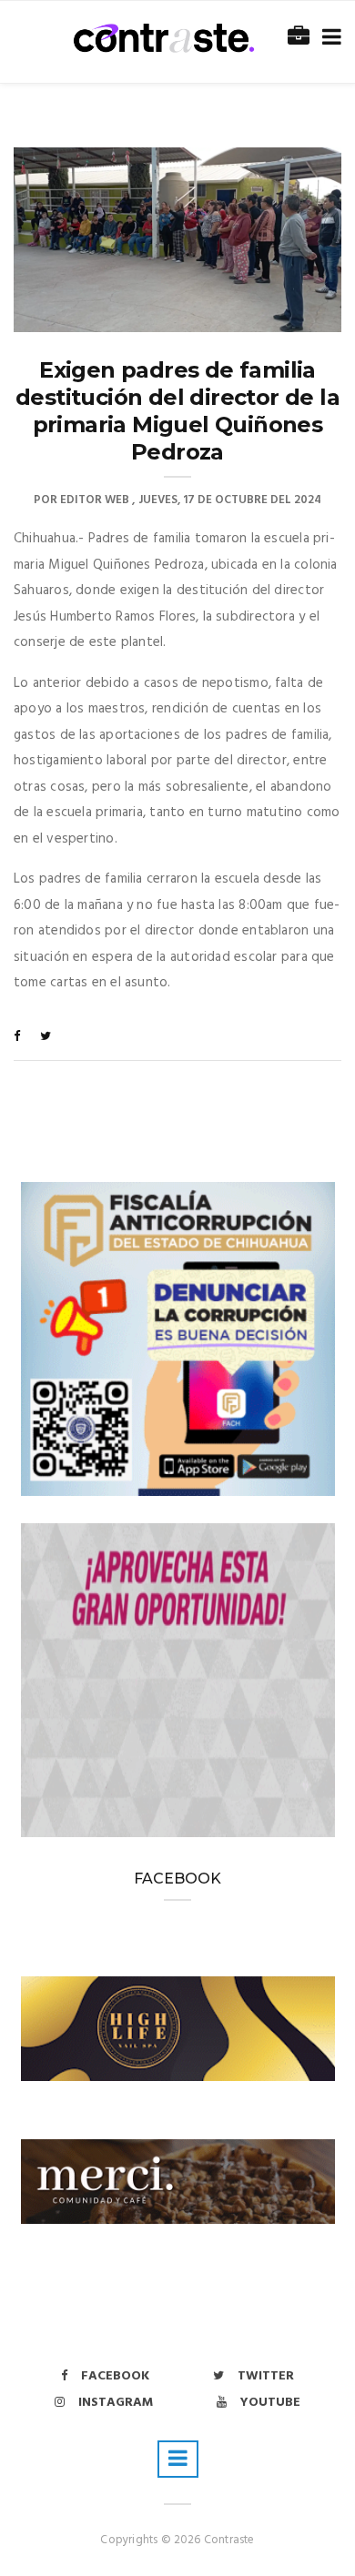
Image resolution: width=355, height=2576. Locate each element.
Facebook (115, 2376)
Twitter (266, 2376)
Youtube (270, 2403)
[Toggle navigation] (328, 38)
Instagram (116, 2403)
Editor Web (95, 500)
